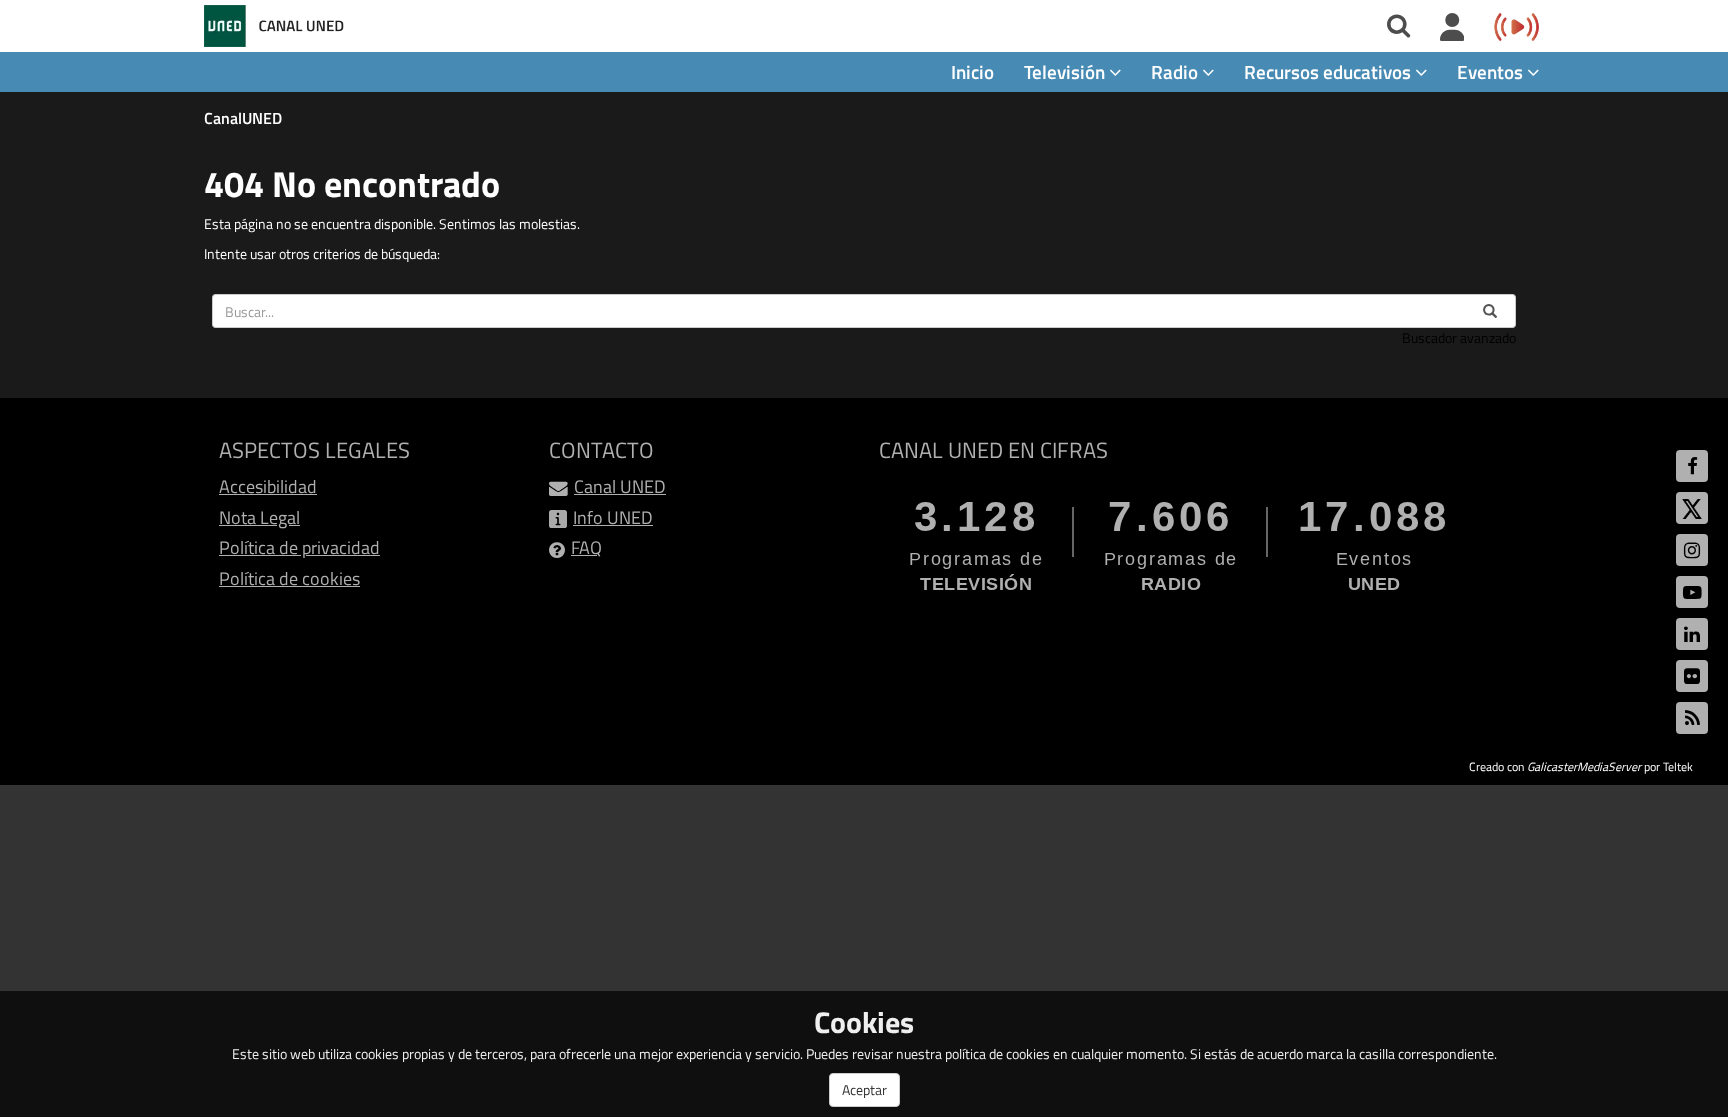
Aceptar (864, 1089)
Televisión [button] (1066, 71)
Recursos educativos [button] (1329, 71)
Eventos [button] (1492, 71)
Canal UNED (620, 486)
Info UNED (613, 517)
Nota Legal (259, 517)
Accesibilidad (268, 486)
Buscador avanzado (1459, 337)
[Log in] (1452, 28)
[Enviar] (1490, 311)
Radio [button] (1176, 71)
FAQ (586, 547)
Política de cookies (289, 578)
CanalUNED (243, 118)
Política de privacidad (299, 547)
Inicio (972, 71)
